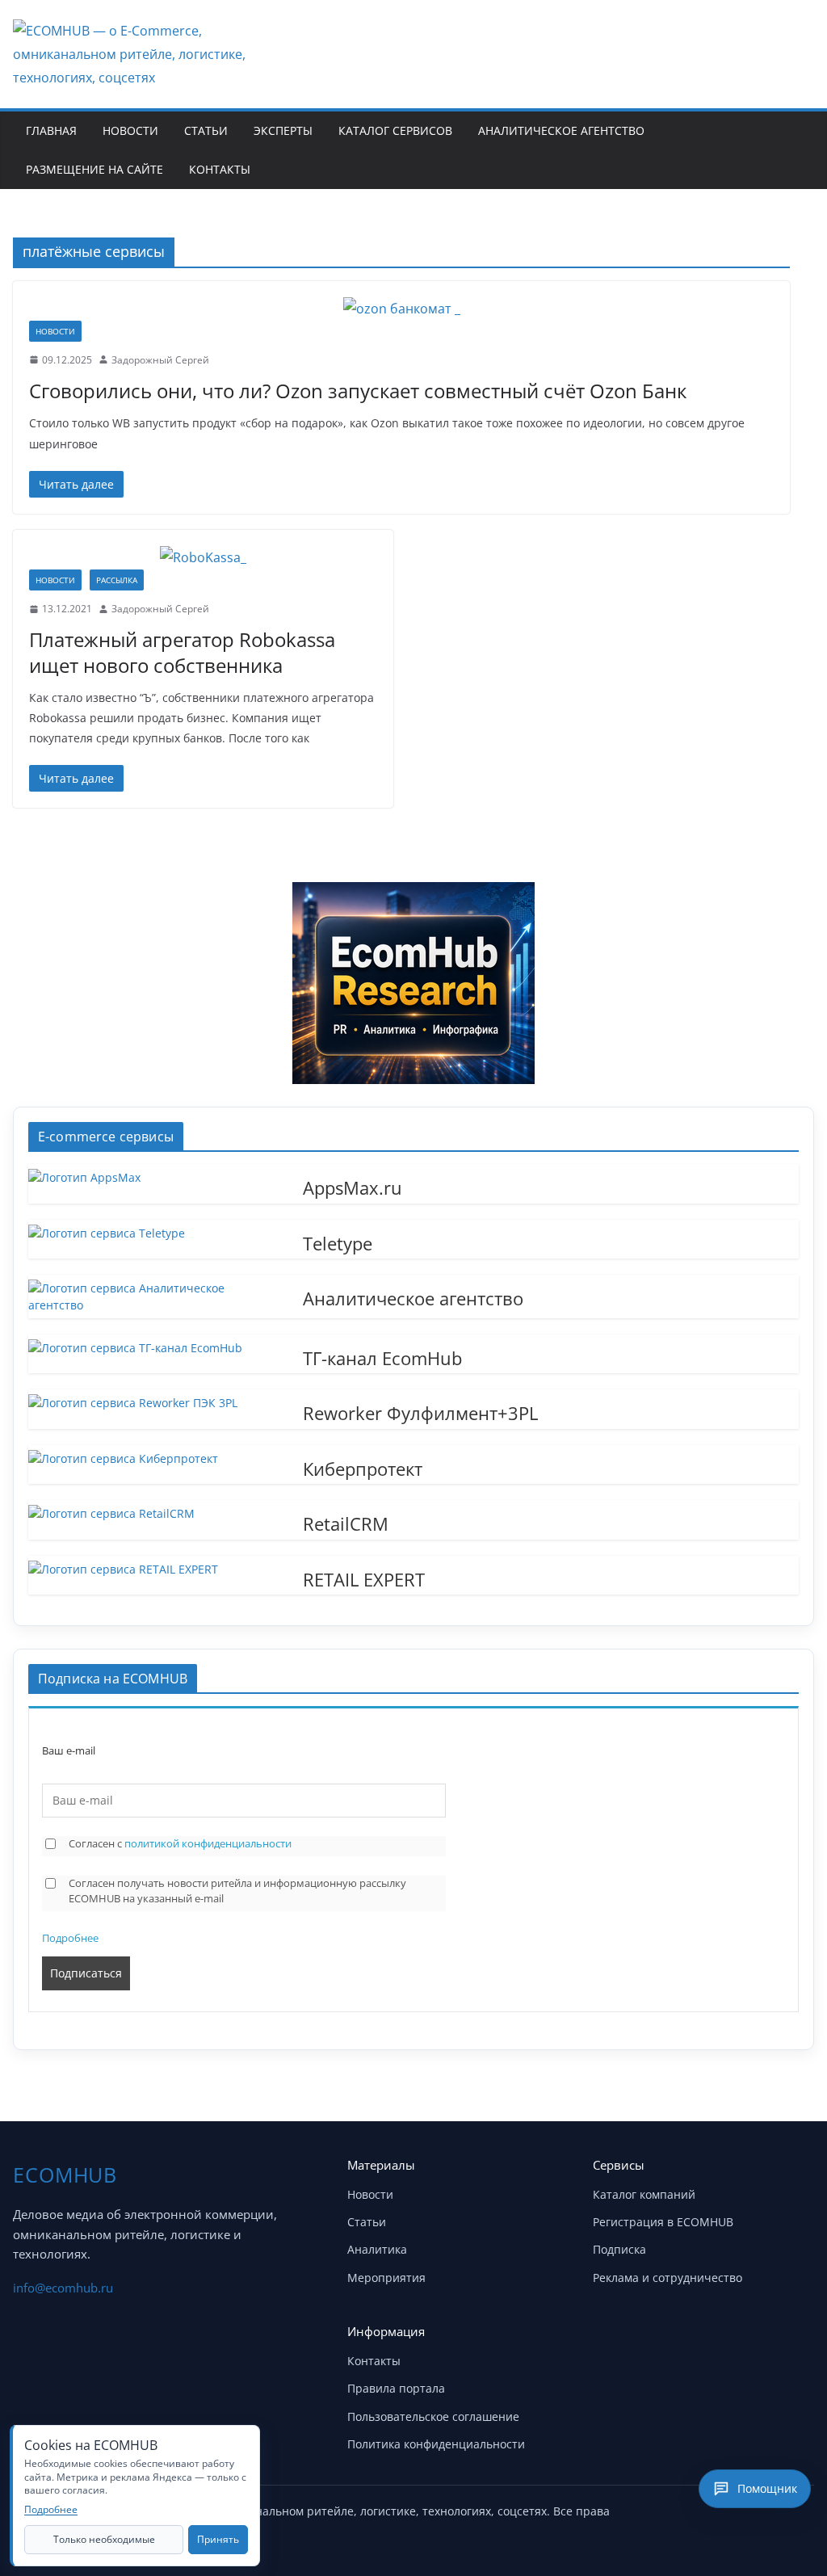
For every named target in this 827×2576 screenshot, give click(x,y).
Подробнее (70, 1938)
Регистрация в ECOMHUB (663, 2222)
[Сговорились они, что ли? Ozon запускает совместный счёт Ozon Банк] (401, 309)
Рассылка (117, 580)
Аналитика (377, 2249)
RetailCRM (346, 1523)
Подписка (619, 2249)
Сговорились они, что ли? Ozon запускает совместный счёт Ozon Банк (358, 391)
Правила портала (396, 2388)
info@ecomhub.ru (63, 2288)
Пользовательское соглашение (433, 2416)
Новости (130, 130)
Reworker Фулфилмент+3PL (420, 1412)
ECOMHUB (65, 2175)
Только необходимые (104, 2539)
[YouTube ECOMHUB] (716, 2518)
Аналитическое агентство (561, 130)
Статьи (206, 130)
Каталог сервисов (395, 130)
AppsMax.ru (353, 1187)
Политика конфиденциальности (436, 2444)
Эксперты (283, 130)
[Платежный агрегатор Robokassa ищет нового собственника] (203, 558)
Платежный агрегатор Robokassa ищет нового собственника (182, 652)
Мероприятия (386, 2278)
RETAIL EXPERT (364, 1578)
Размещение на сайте (94, 169)
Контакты (220, 169)
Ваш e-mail (69, 1751)
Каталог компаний (644, 2194)
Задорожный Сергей (160, 360)
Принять (218, 2539)
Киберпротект (363, 1468)
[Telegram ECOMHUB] (756, 2518)
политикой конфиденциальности (208, 1843)
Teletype (338, 1242)
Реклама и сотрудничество (667, 2278)
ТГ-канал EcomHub (382, 1357)
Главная (51, 130)
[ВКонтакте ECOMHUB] (796, 2518)
